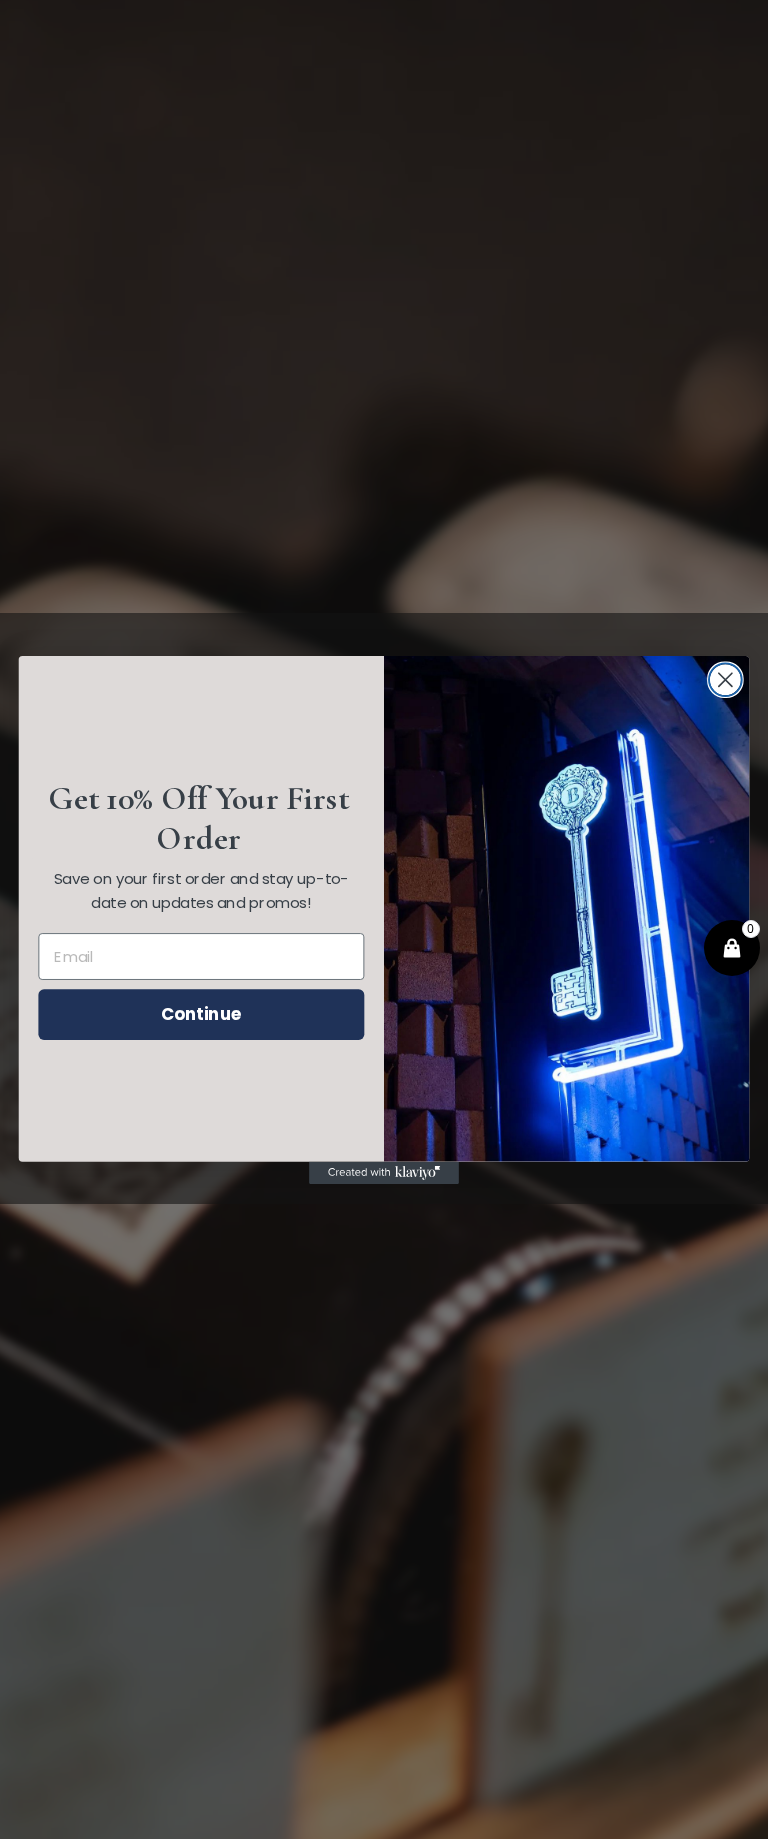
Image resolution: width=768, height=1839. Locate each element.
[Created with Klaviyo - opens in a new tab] (384, 1172)
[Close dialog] (725, 679)
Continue (201, 1013)
